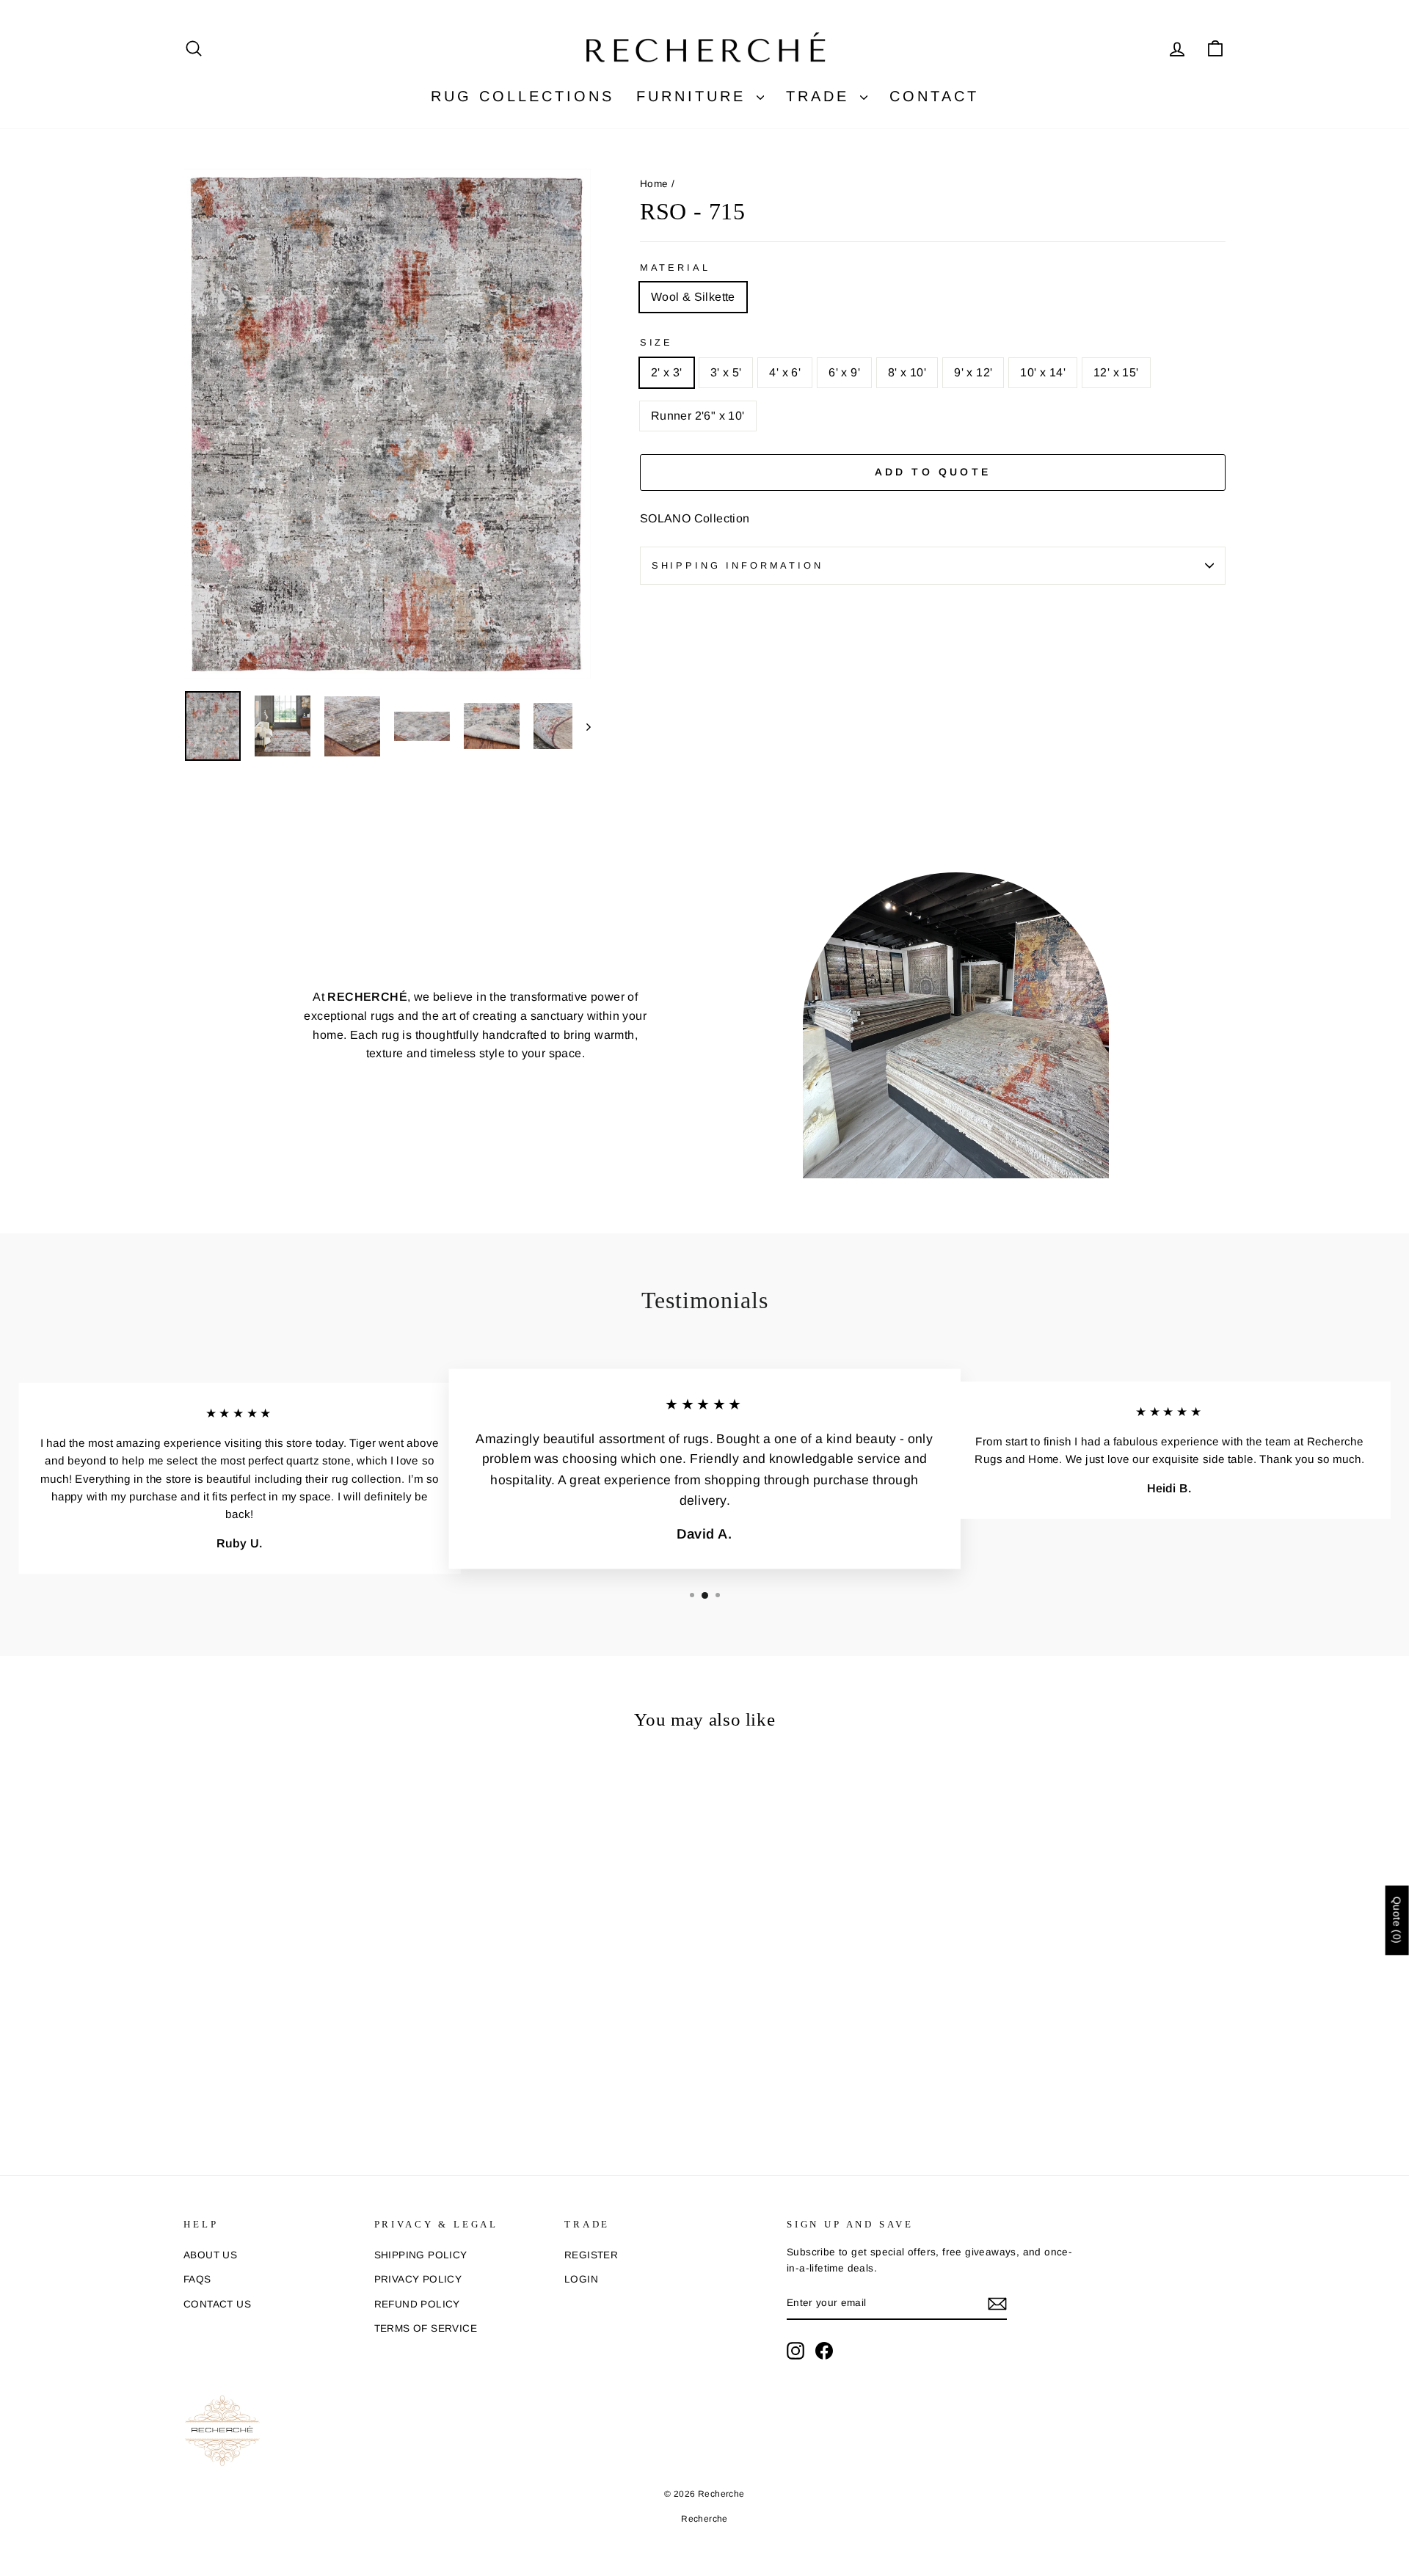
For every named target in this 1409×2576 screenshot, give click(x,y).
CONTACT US (217, 2304)
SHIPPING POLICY (421, 2255)
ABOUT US (210, 2255)
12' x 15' (1116, 372)
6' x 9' (844, 372)
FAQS (197, 2279)
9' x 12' (973, 372)
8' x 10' (907, 372)
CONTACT (934, 96)
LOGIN (581, 2279)
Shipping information (738, 565)
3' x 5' (726, 372)
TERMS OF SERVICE (426, 2328)
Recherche (704, 2519)
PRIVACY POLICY (418, 2279)
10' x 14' (1043, 372)
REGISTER (591, 2255)
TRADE (821, 96)
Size (656, 342)
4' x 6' (785, 372)
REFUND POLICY (417, 2304)
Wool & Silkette (693, 297)
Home (654, 184)
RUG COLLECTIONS (523, 96)
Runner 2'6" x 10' (698, 416)
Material (675, 267)
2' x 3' (667, 372)
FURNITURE (695, 96)
